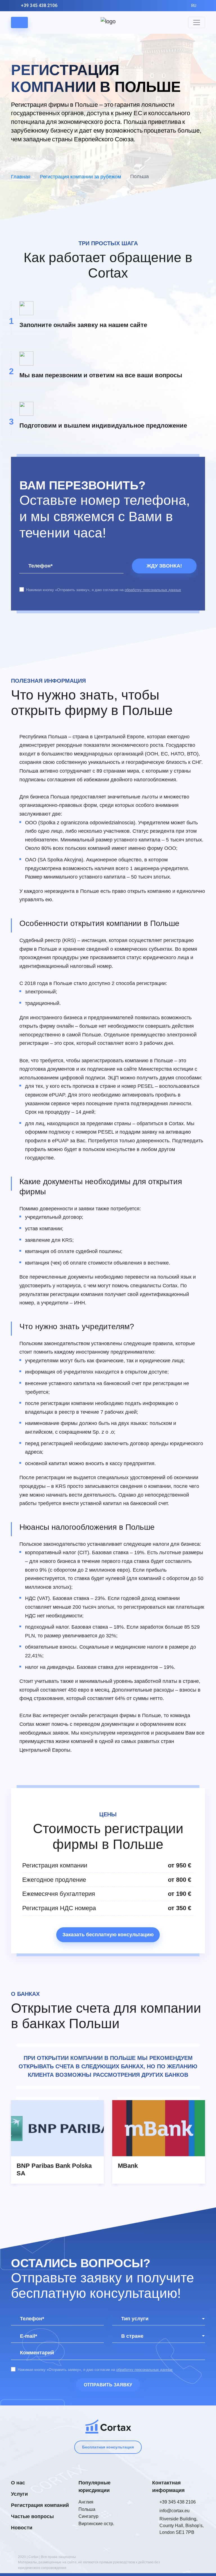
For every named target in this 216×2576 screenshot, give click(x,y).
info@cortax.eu (175, 2511)
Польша (87, 2509)
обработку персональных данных (153, 590)
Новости (22, 2528)
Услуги (19, 2494)
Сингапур (88, 2516)
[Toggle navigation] (197, 22)
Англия (86, 2502)
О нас (18, 2483)
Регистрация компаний (40, 2505)
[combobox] (159, 2319)
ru (194, 6)
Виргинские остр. (96, 2524)
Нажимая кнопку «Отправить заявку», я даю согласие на (104, 590)
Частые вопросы (32, 2516)
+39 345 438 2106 (39, 5)
